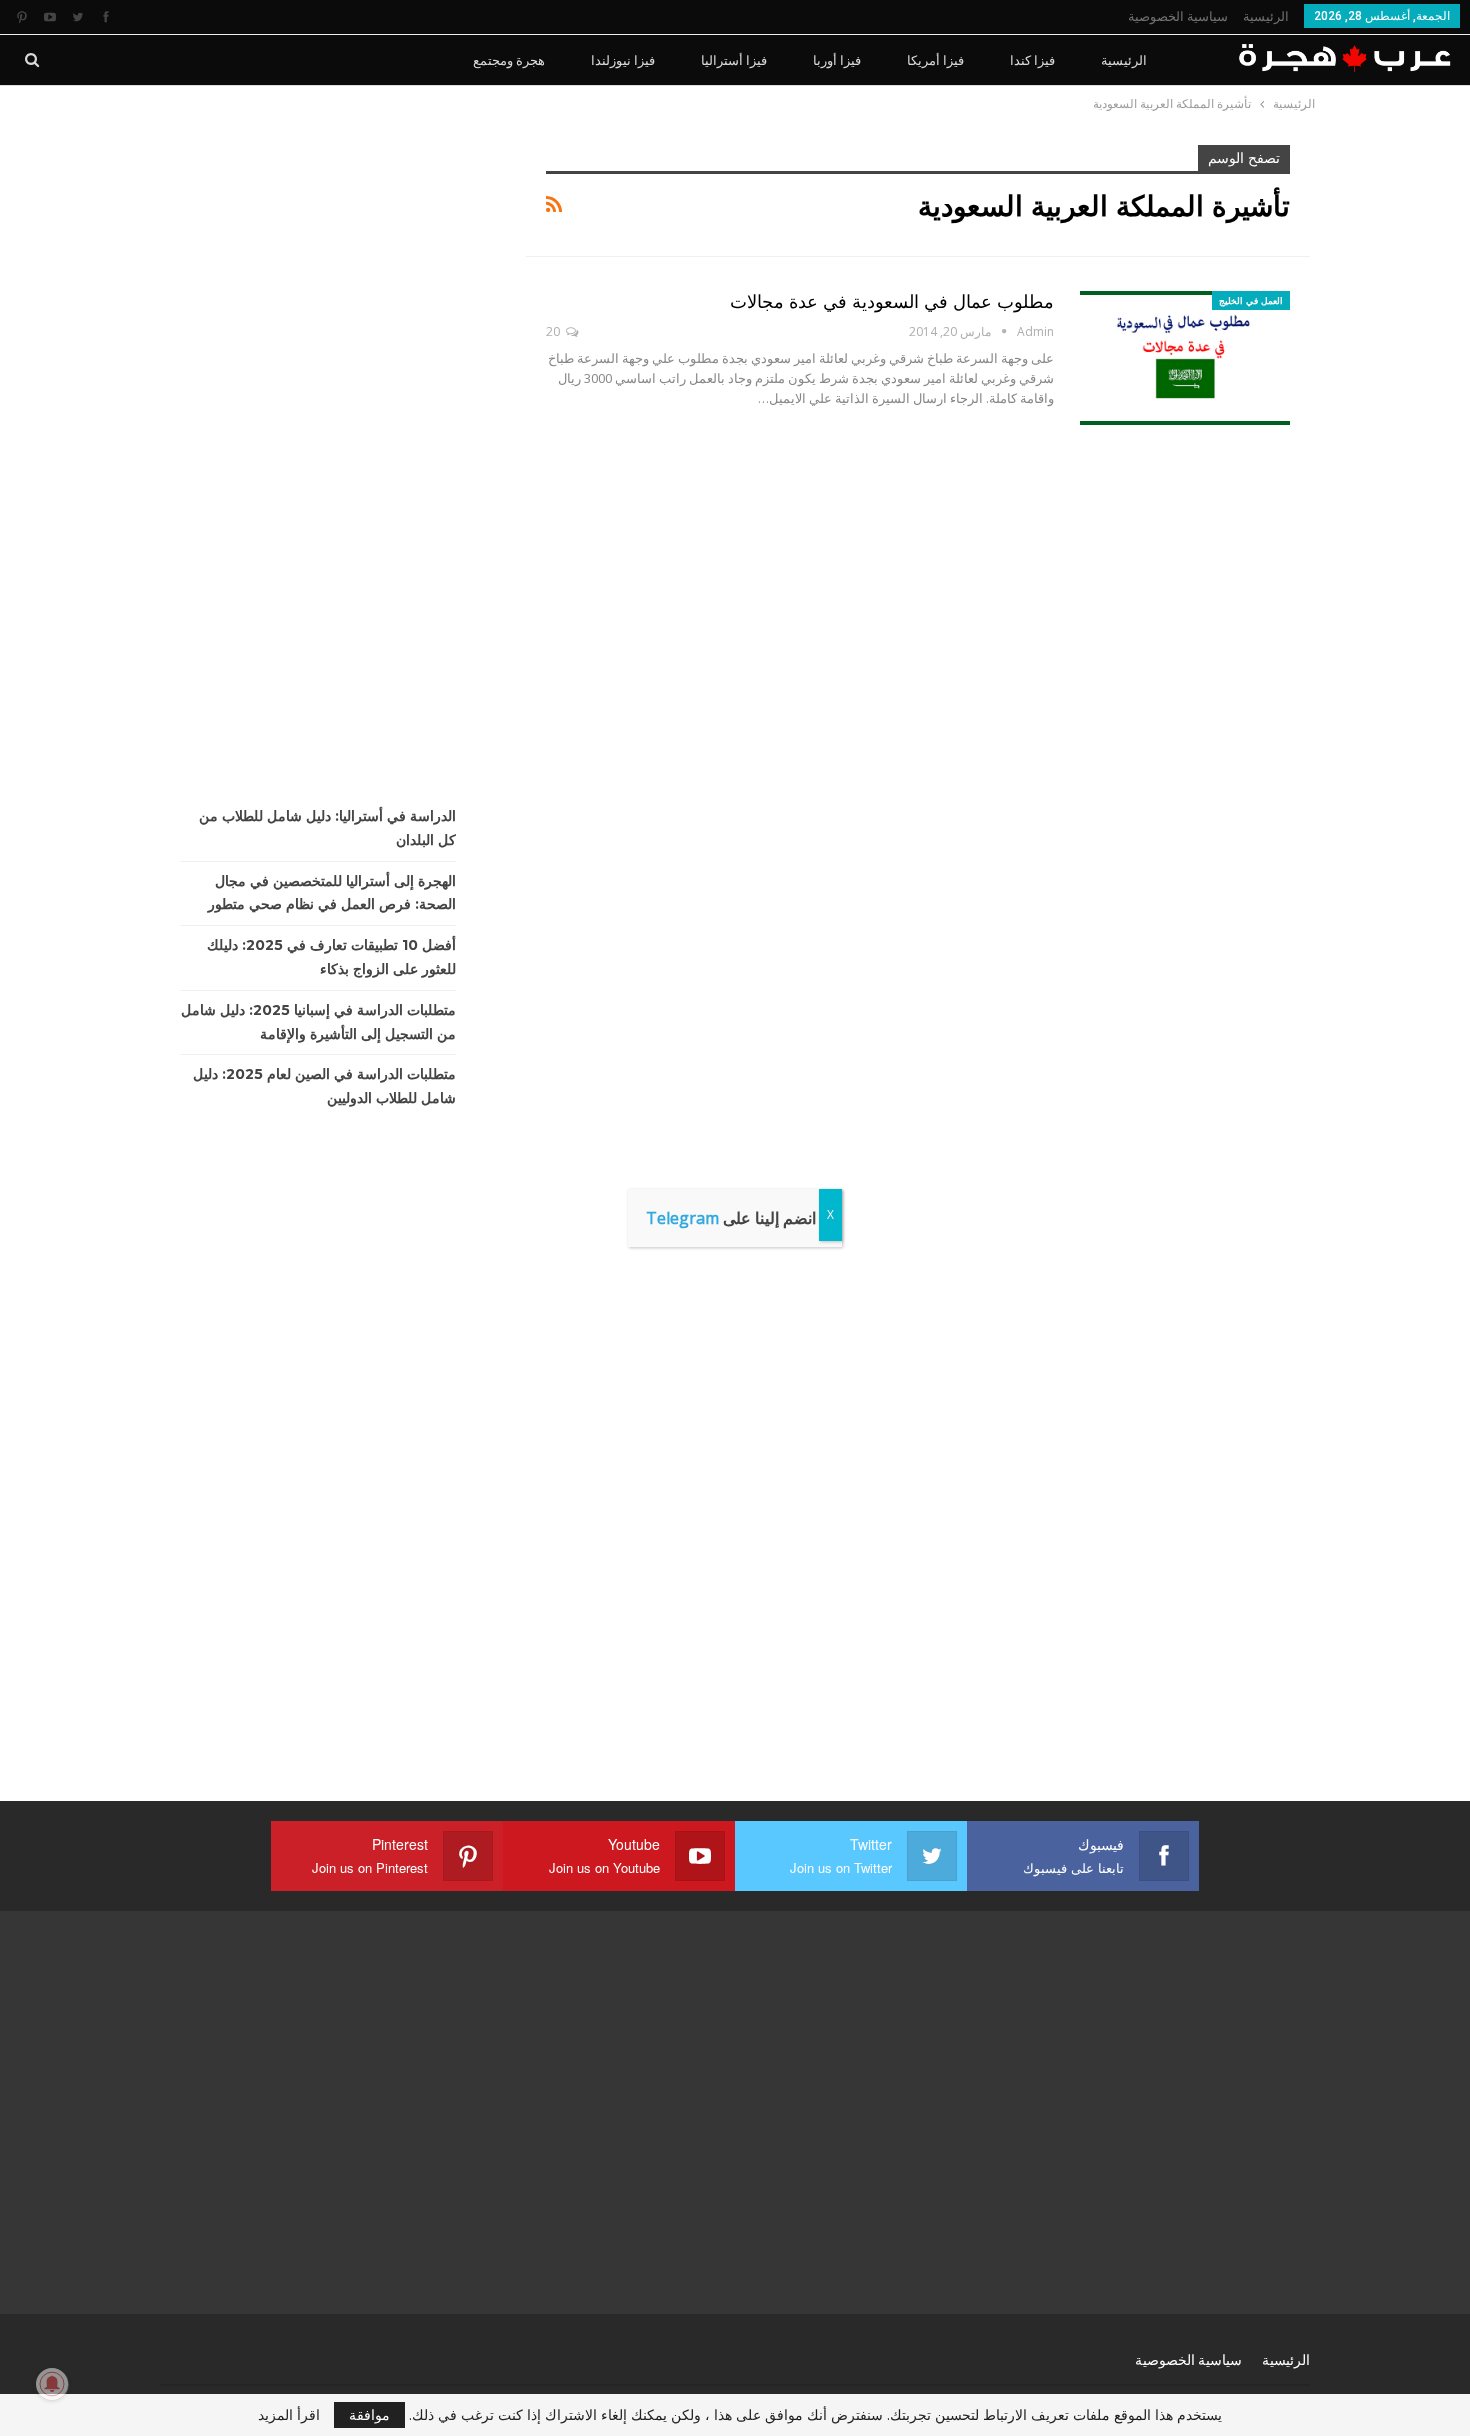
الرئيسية (1266, 16)
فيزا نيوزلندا (623, 60)
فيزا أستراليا (734, 60)
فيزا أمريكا (935, 60)
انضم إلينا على (731, 1218)
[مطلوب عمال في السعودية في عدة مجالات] (1185, 358)
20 (554, 331)
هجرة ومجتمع (509, 60)
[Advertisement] (328, 445)
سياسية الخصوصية (1178, 16)
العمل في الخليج (1251, 300)
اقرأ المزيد (289, 2415)
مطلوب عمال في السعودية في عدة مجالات (892, 302)
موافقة (369, 2414)
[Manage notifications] (52, 2384)
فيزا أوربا (837, 60)
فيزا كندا (1032, 60)
